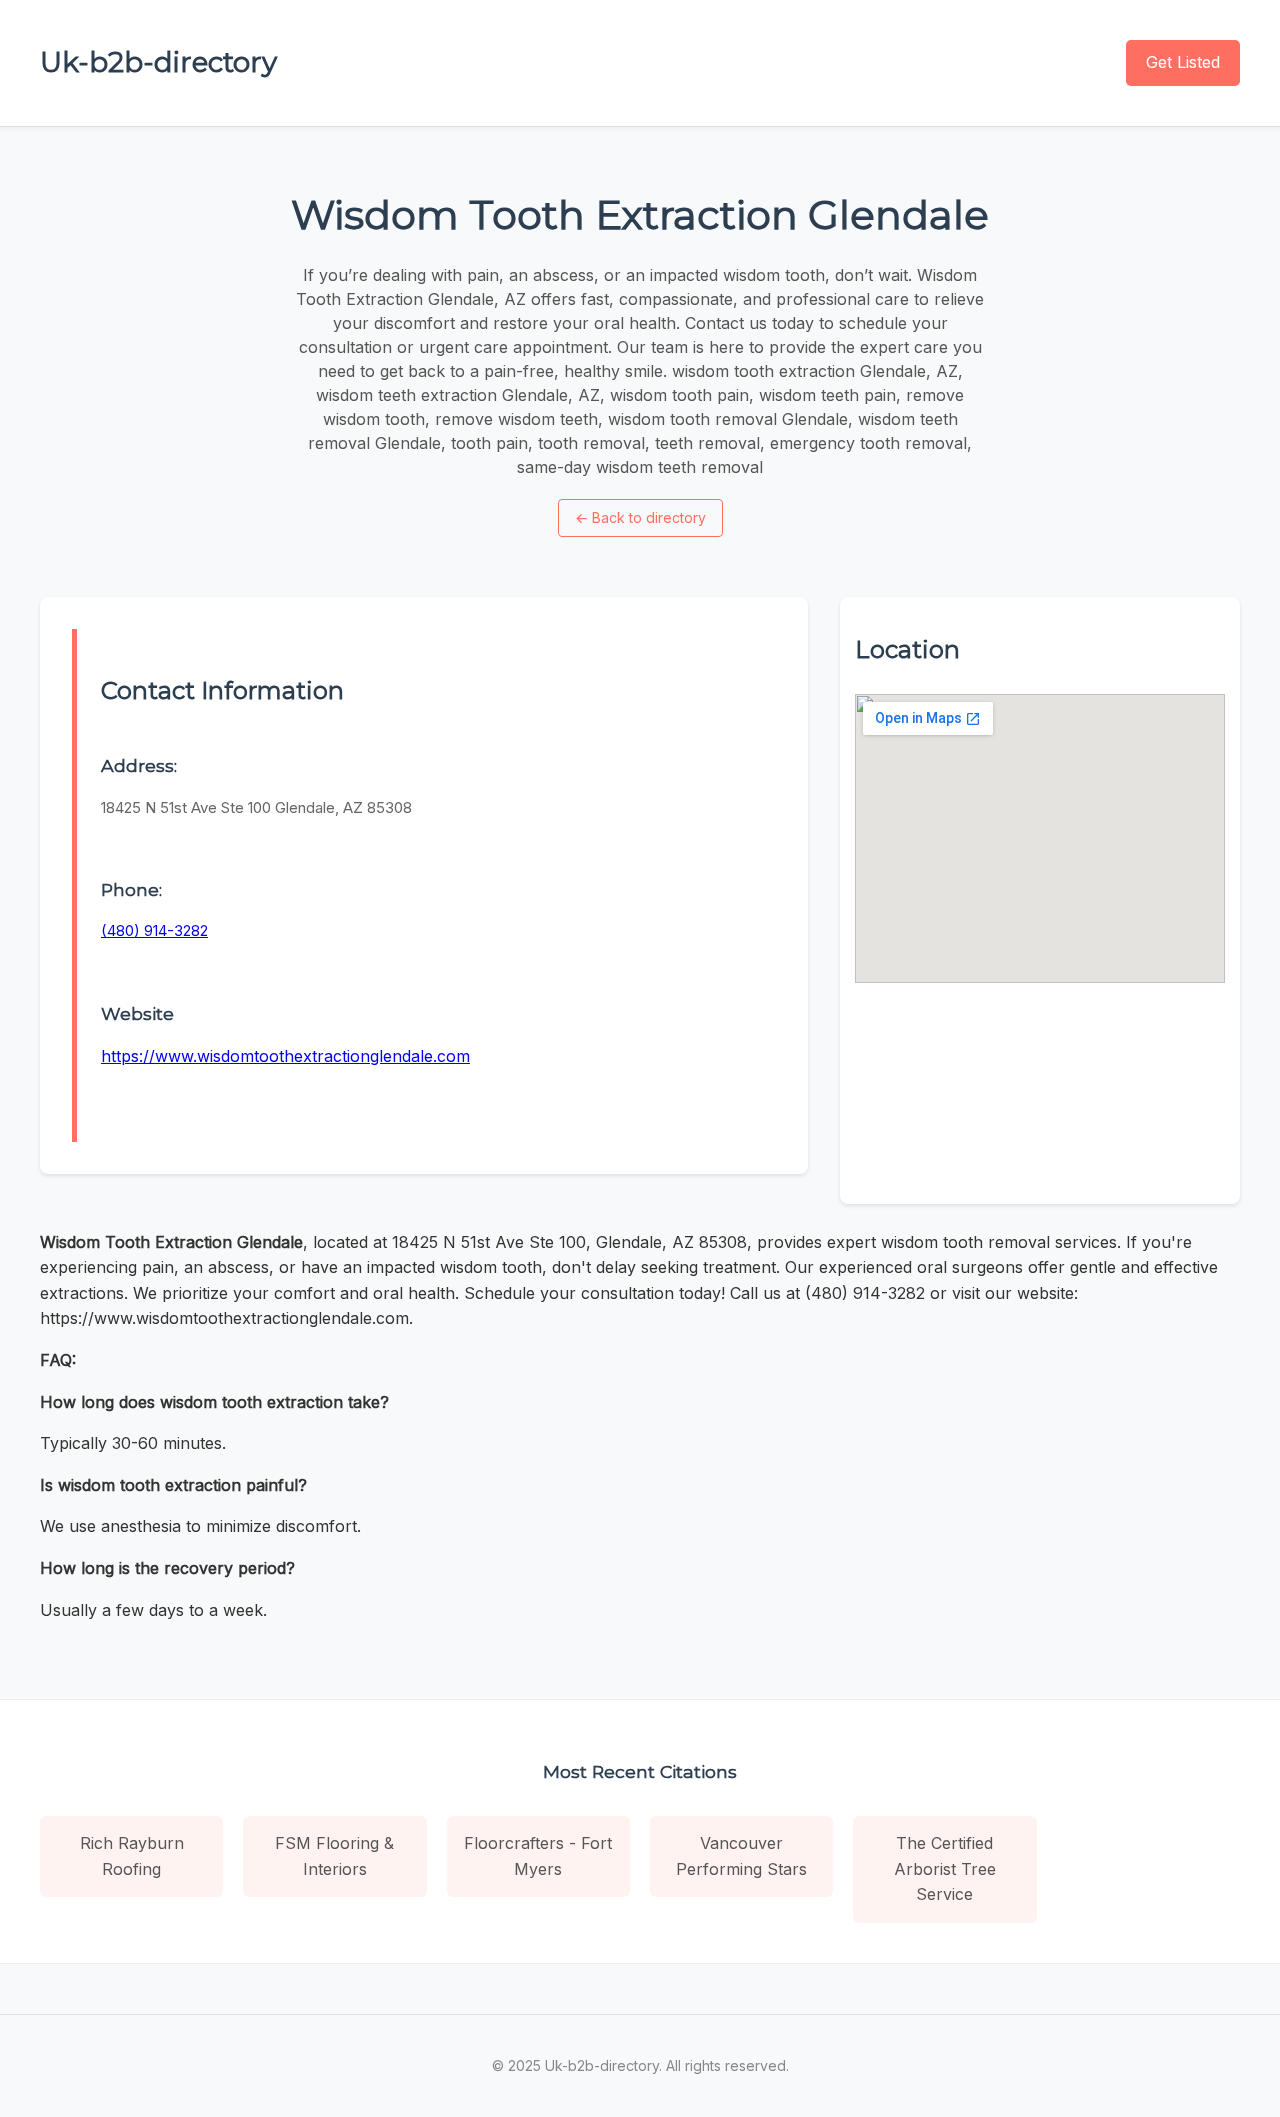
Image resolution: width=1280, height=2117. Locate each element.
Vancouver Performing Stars (741, 1856)
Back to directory (640, 517)
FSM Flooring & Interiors (334, 1856)
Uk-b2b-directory (158, 62)
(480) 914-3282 (154, 930)
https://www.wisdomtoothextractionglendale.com (285, 1056)
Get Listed (1183, 62)
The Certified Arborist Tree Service (945, 1868)
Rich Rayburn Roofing (132, 1856)
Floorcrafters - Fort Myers (538, 1856)
